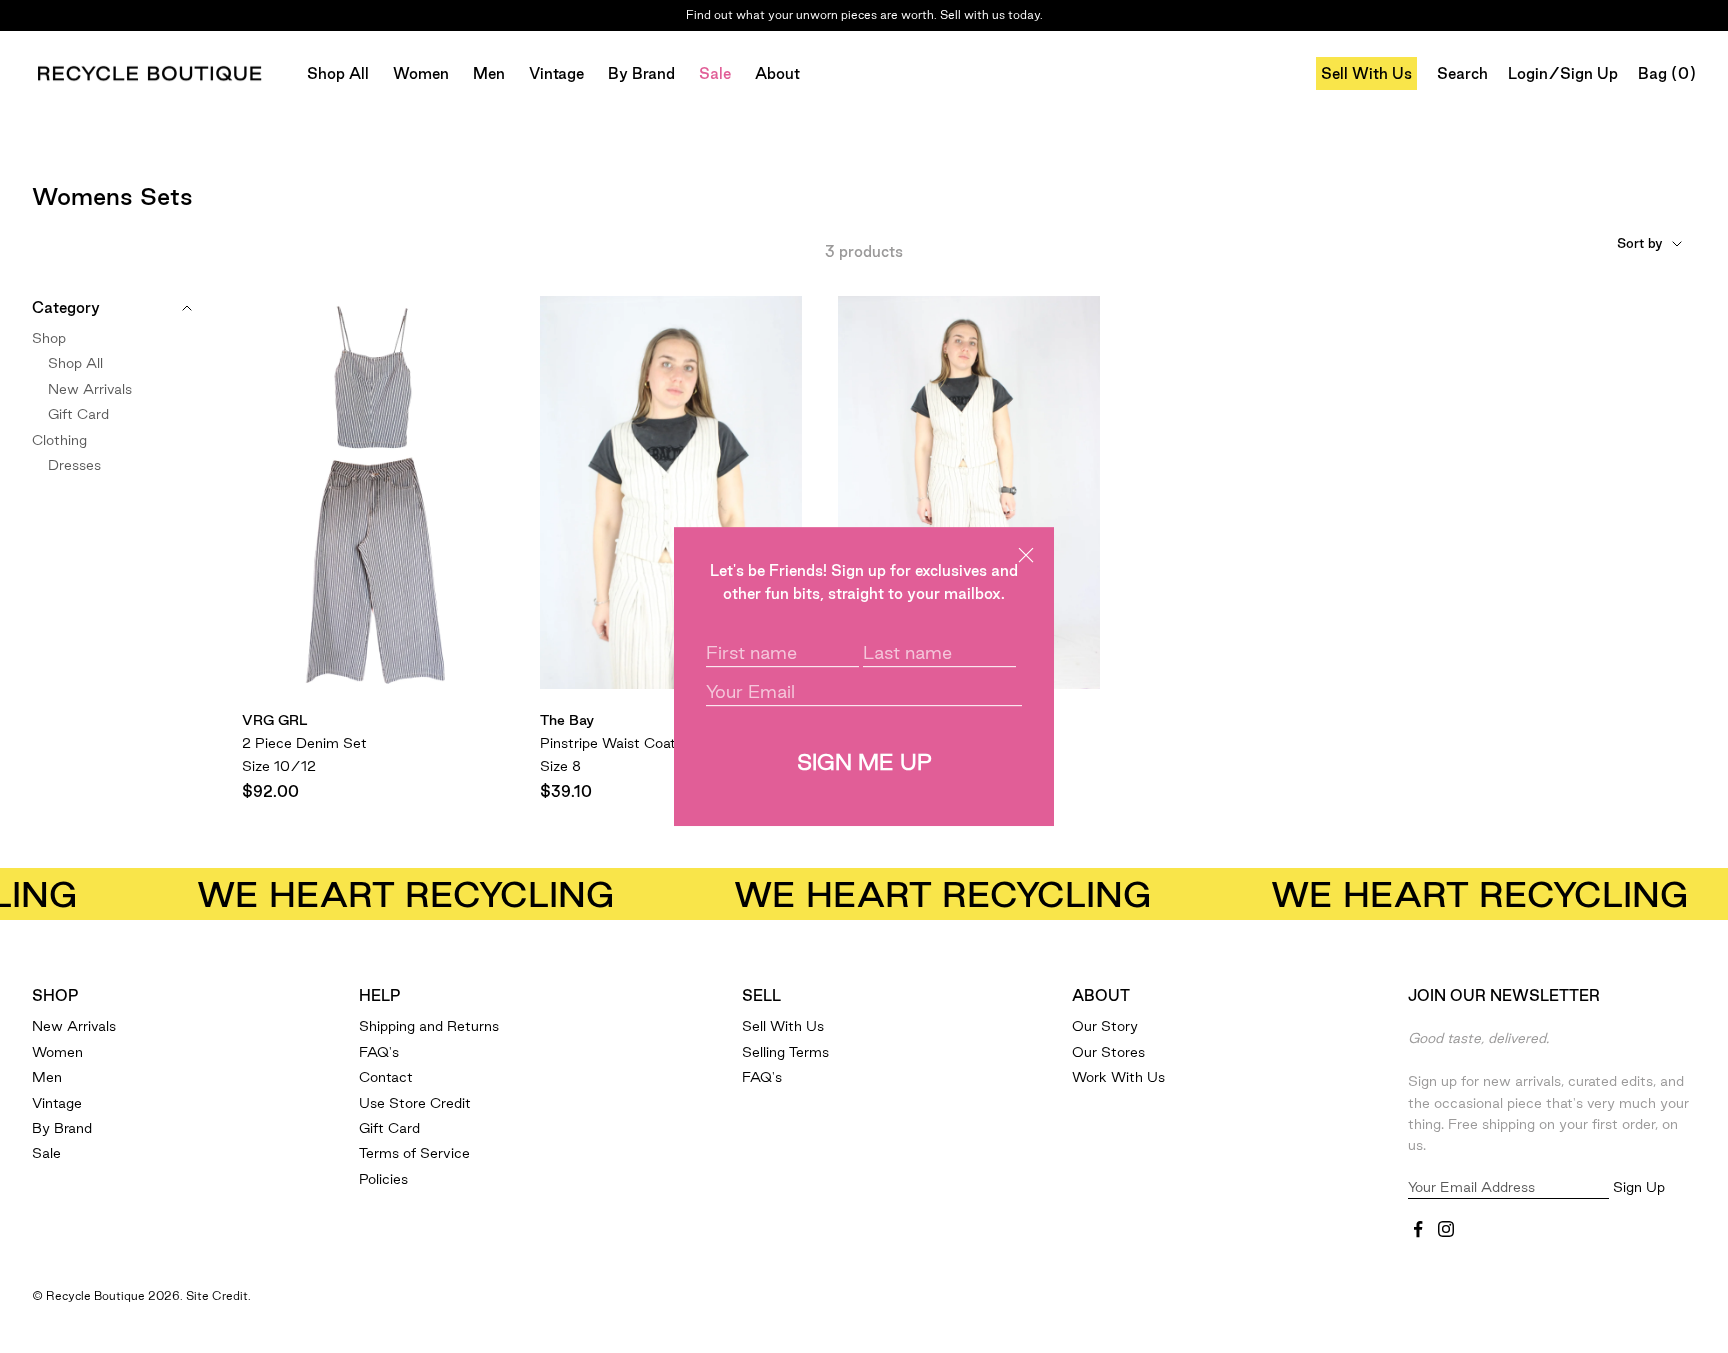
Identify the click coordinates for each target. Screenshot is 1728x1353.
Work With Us (1118, 1077)
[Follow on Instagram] (1446, 1229)
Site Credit (217, 1295)
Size (279, 766)
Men (489, 73)
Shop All (338, 73)
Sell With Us (1366, 73)
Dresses (74, 465)
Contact (386, 1077)
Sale (715, 73)
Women (421, 73)
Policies (383, 1179)
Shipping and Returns (429, 1026)
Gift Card (78, 414)
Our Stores (1108, 1052)
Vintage (556, 73)
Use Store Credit (415, 1103)
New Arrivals (90, 389)
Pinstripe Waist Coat (608, 743)
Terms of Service (414, 1153)
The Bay (567, 720)
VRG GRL (275, 720)
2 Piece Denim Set (304, 743)
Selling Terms (785, 1052)
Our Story (1105, 1026)
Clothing (59, 439)
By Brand (641, 73)
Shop (49, 338)
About (777, 73)
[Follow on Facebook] (1418, 1229)
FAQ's (379, 1052)
